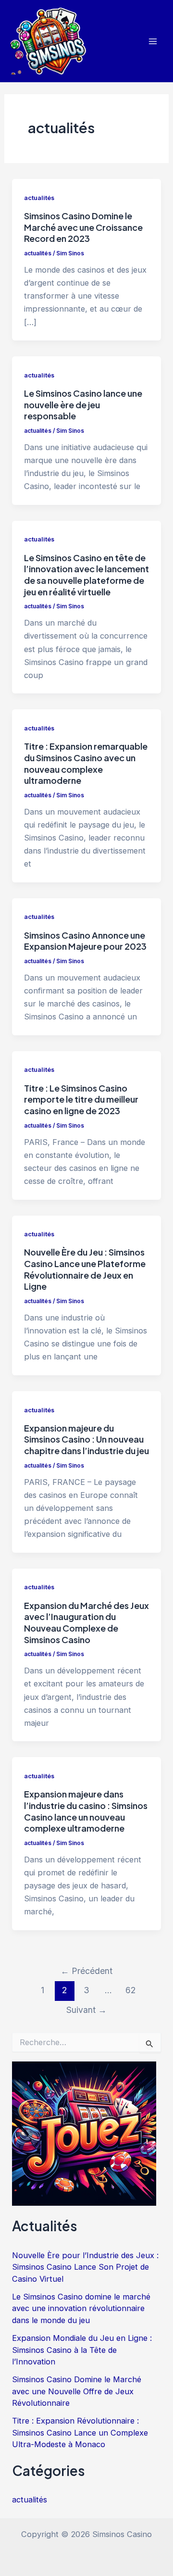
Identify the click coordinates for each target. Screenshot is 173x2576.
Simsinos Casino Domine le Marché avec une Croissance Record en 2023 (83, 227)
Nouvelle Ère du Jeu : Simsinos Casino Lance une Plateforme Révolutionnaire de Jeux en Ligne (85, 1269)
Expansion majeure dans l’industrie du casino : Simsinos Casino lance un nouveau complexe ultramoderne (86, 1811)
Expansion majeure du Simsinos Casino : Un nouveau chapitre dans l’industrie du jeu (86, 1439)
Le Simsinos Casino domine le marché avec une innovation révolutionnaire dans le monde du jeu (81, 2308)
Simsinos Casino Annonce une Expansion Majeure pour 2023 (85, 941)
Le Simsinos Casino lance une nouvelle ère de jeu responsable (83, 404)
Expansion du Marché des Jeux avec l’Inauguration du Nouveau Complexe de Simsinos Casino (86, 1622)
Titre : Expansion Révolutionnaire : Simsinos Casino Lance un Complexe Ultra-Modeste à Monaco (80, 2432)
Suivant (86, 2010)
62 (130, 1990)
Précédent (86, 1971)
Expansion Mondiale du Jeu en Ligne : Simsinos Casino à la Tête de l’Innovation (82, 2350)
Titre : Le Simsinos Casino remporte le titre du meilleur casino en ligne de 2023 (81, 1099)
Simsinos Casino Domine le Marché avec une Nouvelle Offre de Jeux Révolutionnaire (77, 2391)
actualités (39, 198)
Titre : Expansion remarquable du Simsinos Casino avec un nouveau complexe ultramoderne (86, 763)
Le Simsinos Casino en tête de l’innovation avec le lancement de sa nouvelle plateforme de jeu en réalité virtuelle (86, 575)
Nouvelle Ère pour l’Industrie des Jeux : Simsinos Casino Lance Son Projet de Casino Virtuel (85, 2267)
